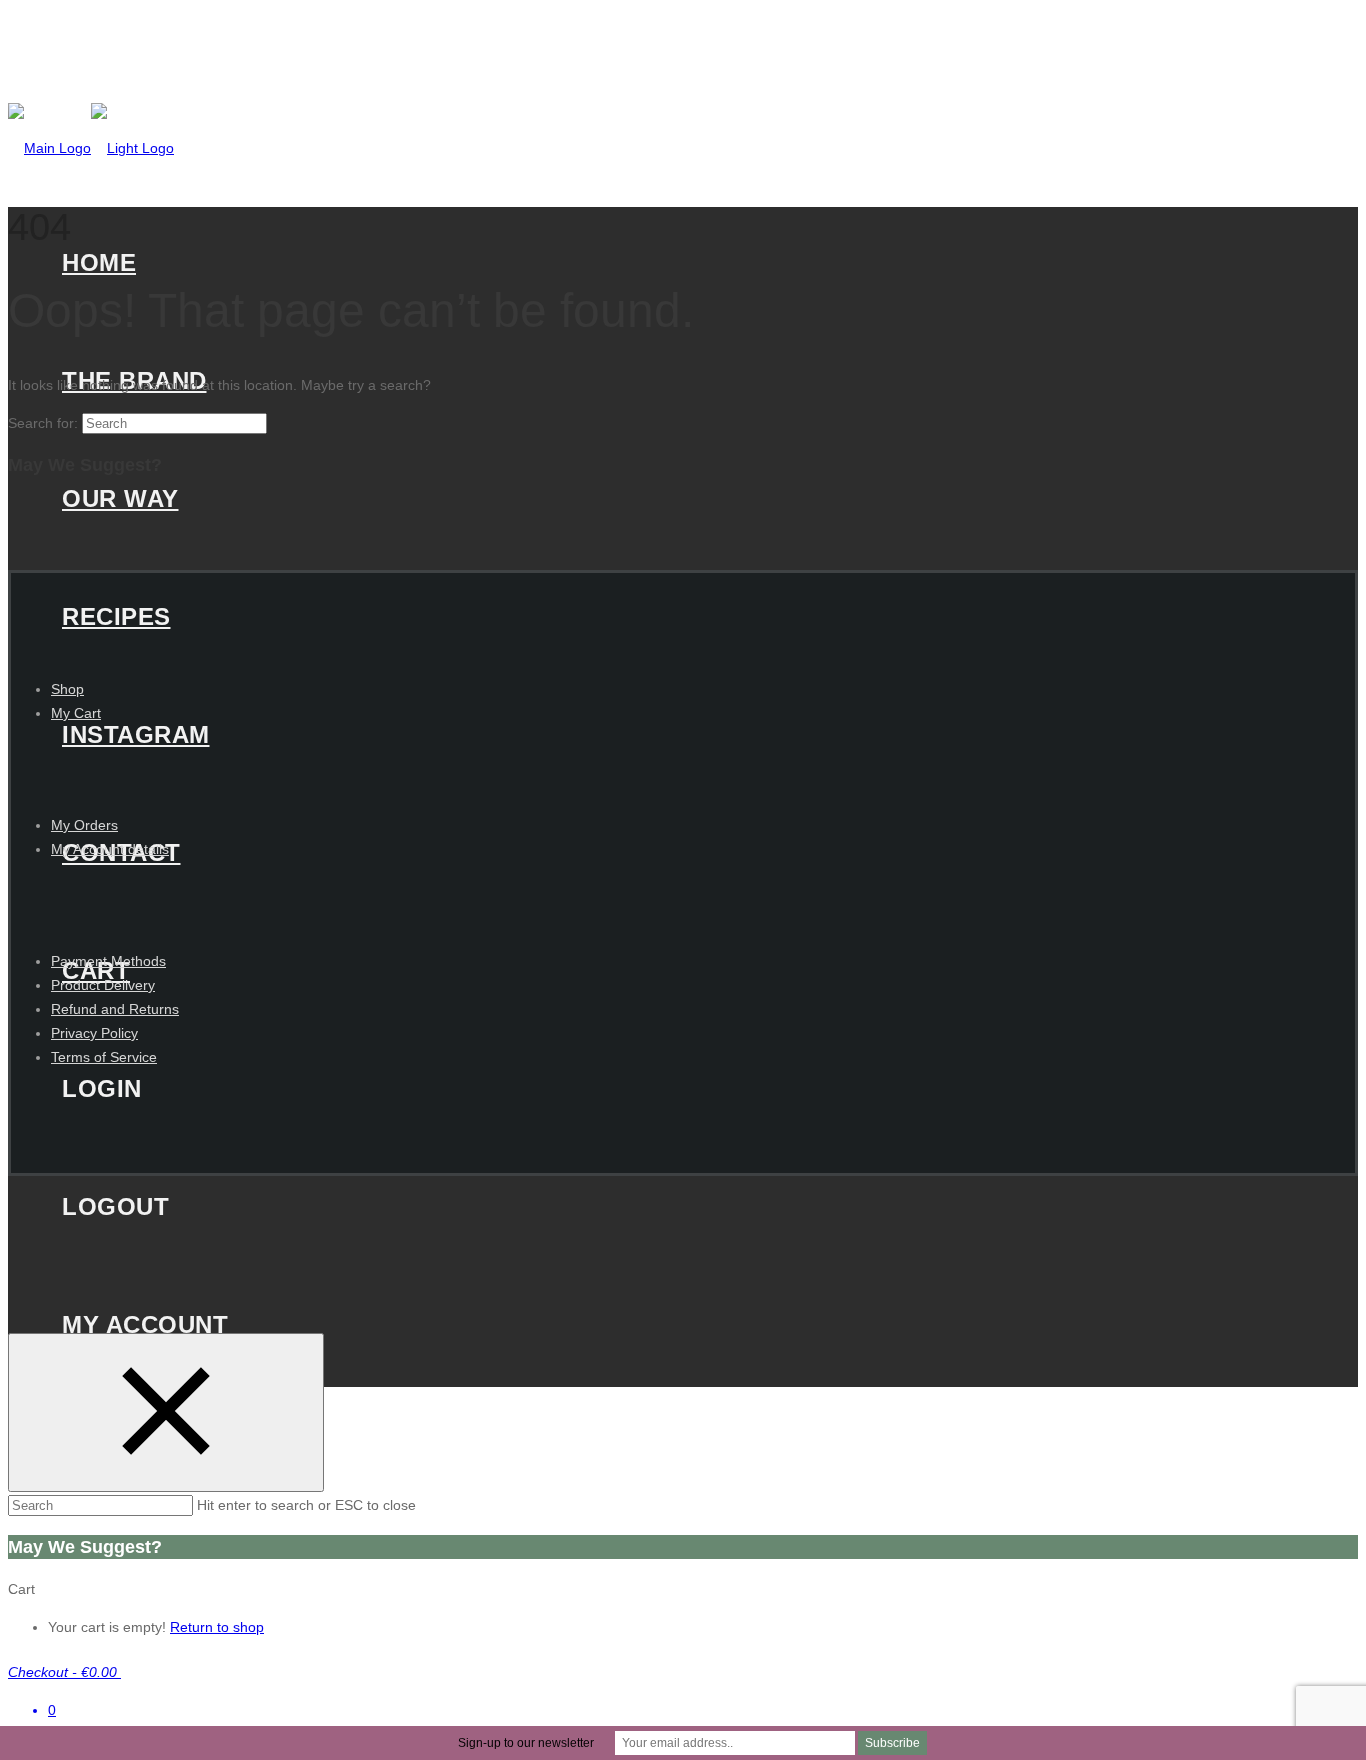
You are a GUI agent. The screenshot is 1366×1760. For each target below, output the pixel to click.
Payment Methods (108, 961)
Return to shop (217, 1627)
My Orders (84, 825)
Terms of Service (104, 1057)
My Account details (110, 849)
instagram (136, 734)
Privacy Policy (94, 1033)
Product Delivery (103, 985)
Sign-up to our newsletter (526, 1743)
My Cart (76, 713)
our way (120, 498)
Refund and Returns (115, 1009)
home (99, 262)
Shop (67, 689)
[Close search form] (166, 1412)
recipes (116, 616)
